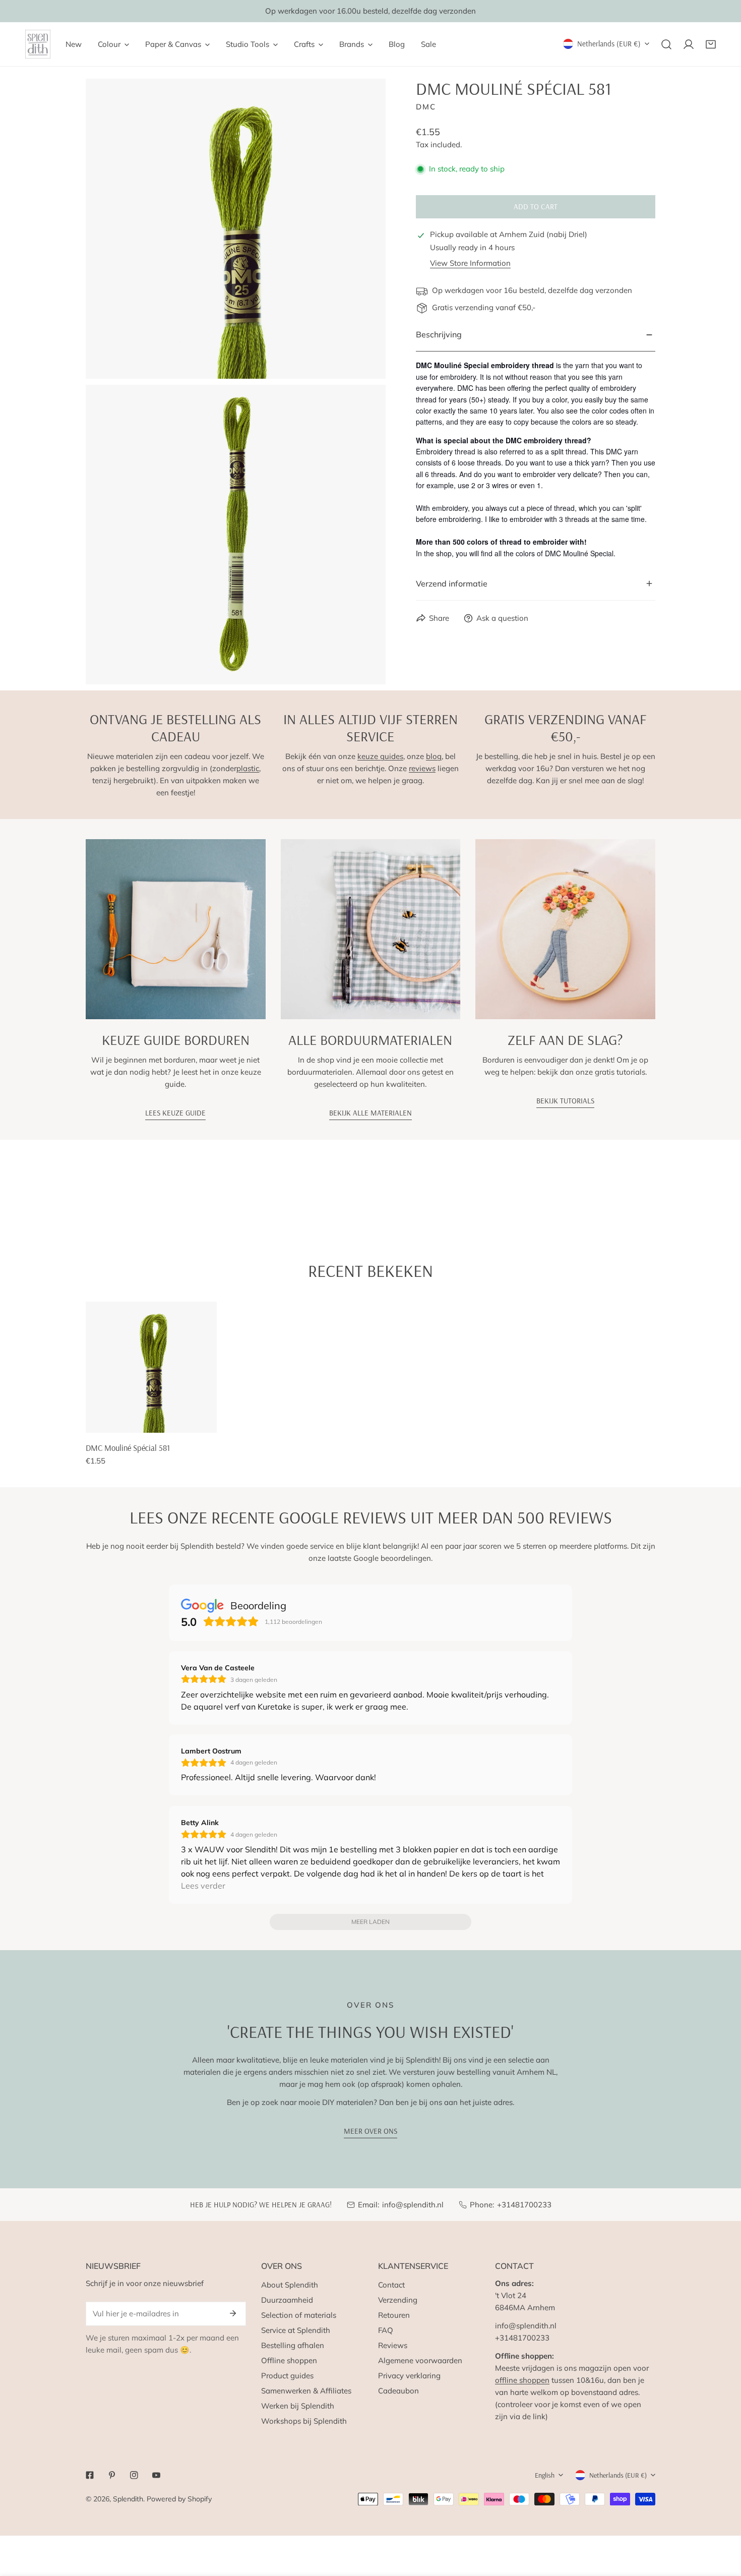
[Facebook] (90, 2475)
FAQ (386, 2330)
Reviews (393, 2345)
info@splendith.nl (413, 2205)
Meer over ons (371, 2131)
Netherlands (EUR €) (609, 44)
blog (434, 756)
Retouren (394, 2315)
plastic (248, 768)
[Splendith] (38, 44)
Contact (391, 2285)
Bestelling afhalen (293, 2345)
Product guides (287, 2376)
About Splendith (290, 2285)
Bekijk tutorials (565, 1101)
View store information (470, 264)
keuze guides (380, 756)
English (545, 2475)
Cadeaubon (398, 2391)
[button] (711, 44)
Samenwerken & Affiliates (306, 2391)
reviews (422, 768)
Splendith (128, 2499)
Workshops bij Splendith (304, 2421)
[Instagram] (134, 2475)
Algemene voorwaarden (420, 2360)
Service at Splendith (296, 2330)
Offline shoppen (289, 2360)
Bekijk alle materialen (371, 1113)
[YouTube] (156, 2475)
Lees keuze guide (175, 1113)
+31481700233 (524, 2205)
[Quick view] (198, 1421)
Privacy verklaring (409, 2376)
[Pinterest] (112, 2475)
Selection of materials (299, 2315)
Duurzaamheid (287, 2300)
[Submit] (233, 2313)
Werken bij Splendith (298, 2406)
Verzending (398, 2300)
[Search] (666, 44)
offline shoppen (522, 2380)
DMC (426, 107)
